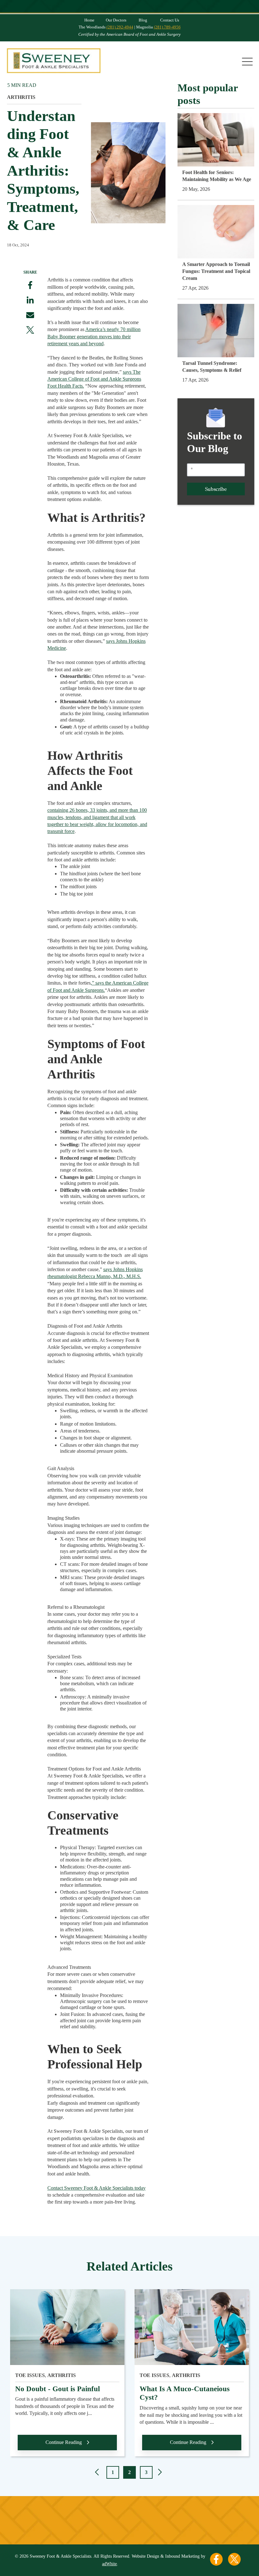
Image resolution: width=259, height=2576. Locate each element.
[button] (98, 2473)
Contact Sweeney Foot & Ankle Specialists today (96, 2188)
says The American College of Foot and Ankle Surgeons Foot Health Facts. (94, 379)
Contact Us (170, 20)
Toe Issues (30, 2375)
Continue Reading (64, 2442)
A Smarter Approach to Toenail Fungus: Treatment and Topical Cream (216, 271)
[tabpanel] (67, 2377)
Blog (143, 20)
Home (89, 20)
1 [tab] (113, 2472)
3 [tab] (146, 2472)
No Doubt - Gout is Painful (57, 2389)
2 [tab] (129, 2472)
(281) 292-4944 (120, 27)
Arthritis (21, 97)
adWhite (109, 2564)
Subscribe (216, 489)
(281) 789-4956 (167, 27)
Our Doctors (116, 20)
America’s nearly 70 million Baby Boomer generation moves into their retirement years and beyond (94, 336)
